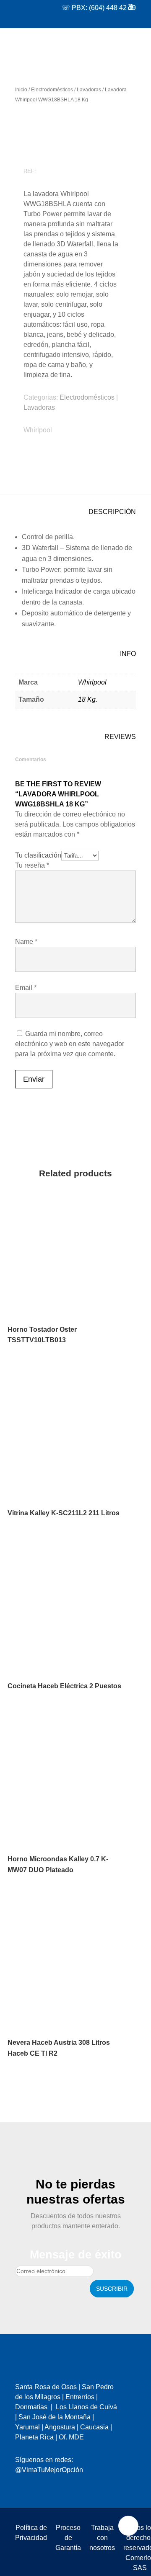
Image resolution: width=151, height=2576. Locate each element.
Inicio (21, 90)
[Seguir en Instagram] (38, 2474)
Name (26, 942)
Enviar (34, 1079)
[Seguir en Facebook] (21, 2474)
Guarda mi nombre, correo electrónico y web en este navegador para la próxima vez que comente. (70, 1044)
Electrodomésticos (52, 90)
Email (26, 988)
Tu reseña (32, 865)
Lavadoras (89, 90)
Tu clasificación (38, 855)
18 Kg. (88, 699)
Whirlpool (38, 430)
